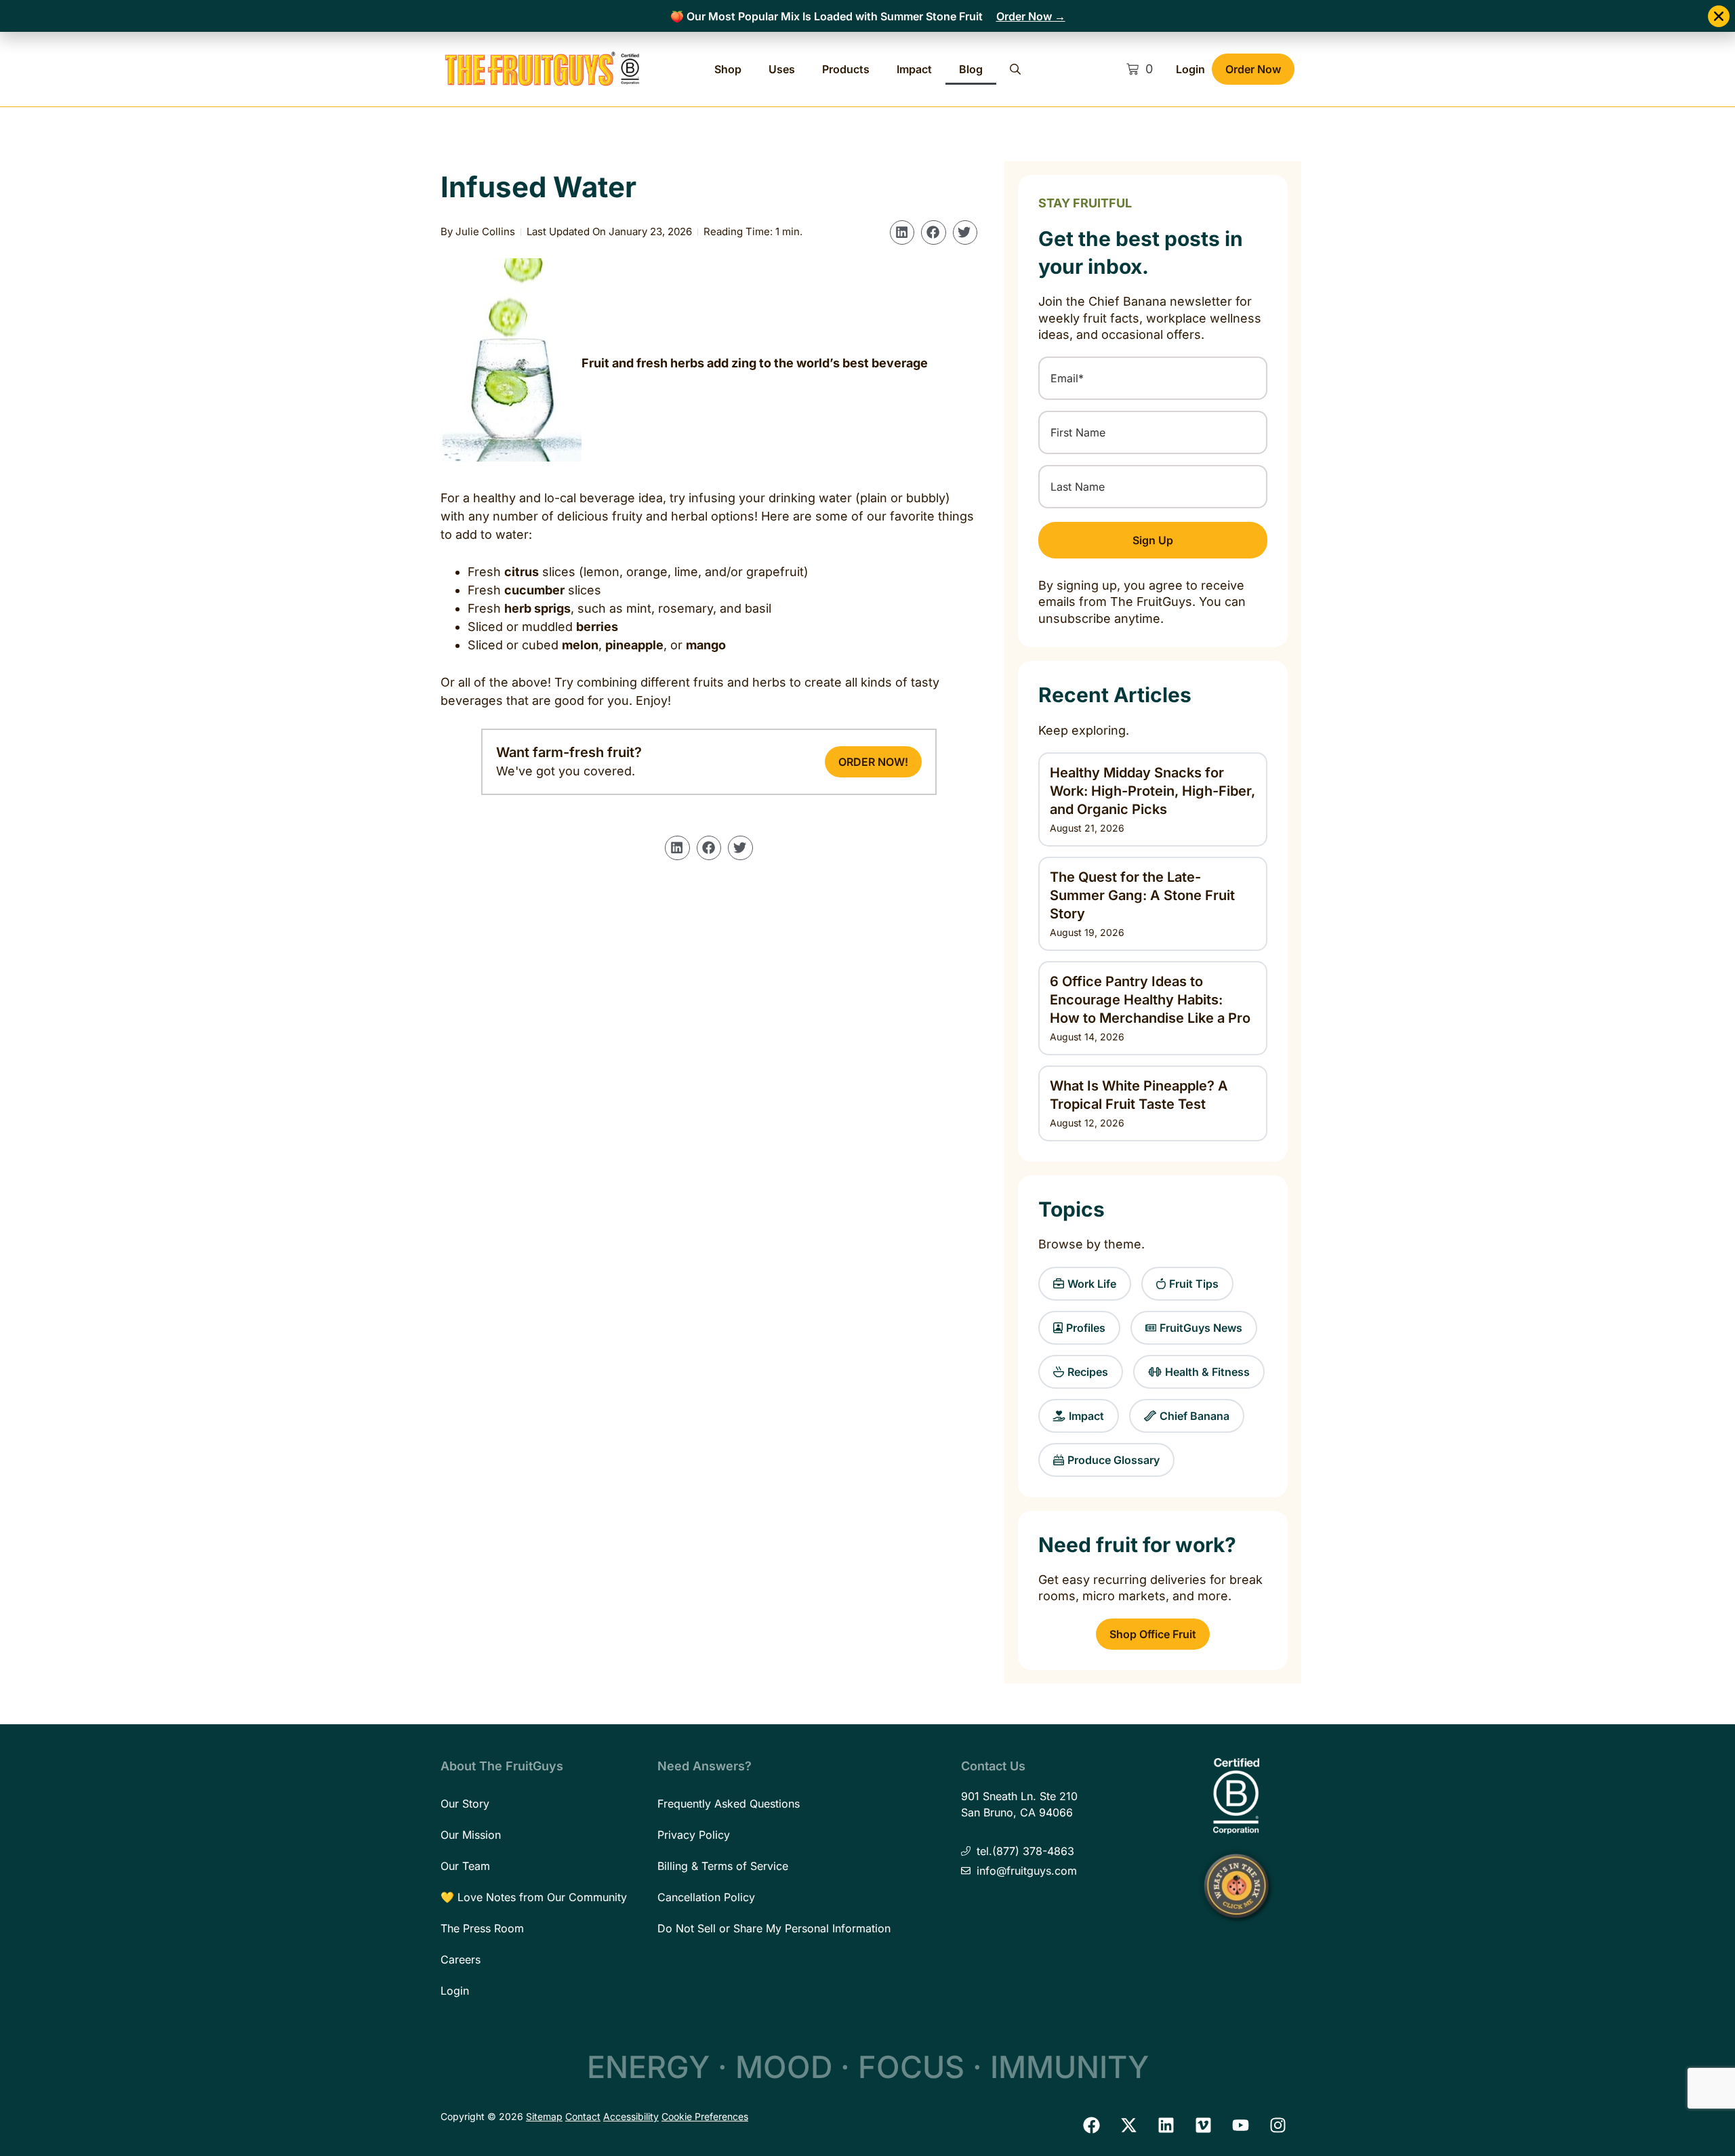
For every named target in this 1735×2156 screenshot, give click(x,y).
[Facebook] (1091, 2126)
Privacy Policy (694, 1835)
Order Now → (1031, 16)
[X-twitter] (1128, 2126)
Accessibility (631, 2116)
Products (846, 69)
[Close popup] (1719, 16)
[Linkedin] (1166, 2126)
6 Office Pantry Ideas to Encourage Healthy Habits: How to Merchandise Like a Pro (1150, 1000)
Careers (461, 1959)
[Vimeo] (1203, 2126)
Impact (914, 69)
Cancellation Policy (706, 1897)
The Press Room (482, 1928)
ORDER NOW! (873, 762)
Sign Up (1153, 540)
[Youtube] (1240, 2126)
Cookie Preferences (705, 2116)
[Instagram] (1278, 2126)
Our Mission (471, 1835)
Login (1190, 69)
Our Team (465, 1866)
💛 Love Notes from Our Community (534, 1897)
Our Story (465, 1804)
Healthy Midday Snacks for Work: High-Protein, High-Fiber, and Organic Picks (1152, 791)
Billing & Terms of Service (723, 1866)
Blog (971, 69)
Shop (728, 69)
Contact (583, 2116)
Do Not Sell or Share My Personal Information (774, 1928)
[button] (902, 232)
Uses (782, 69)
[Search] (1015, 69)
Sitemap (544, 2116)
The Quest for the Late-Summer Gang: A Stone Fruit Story (1142, 895)
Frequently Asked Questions (729, 1804)
